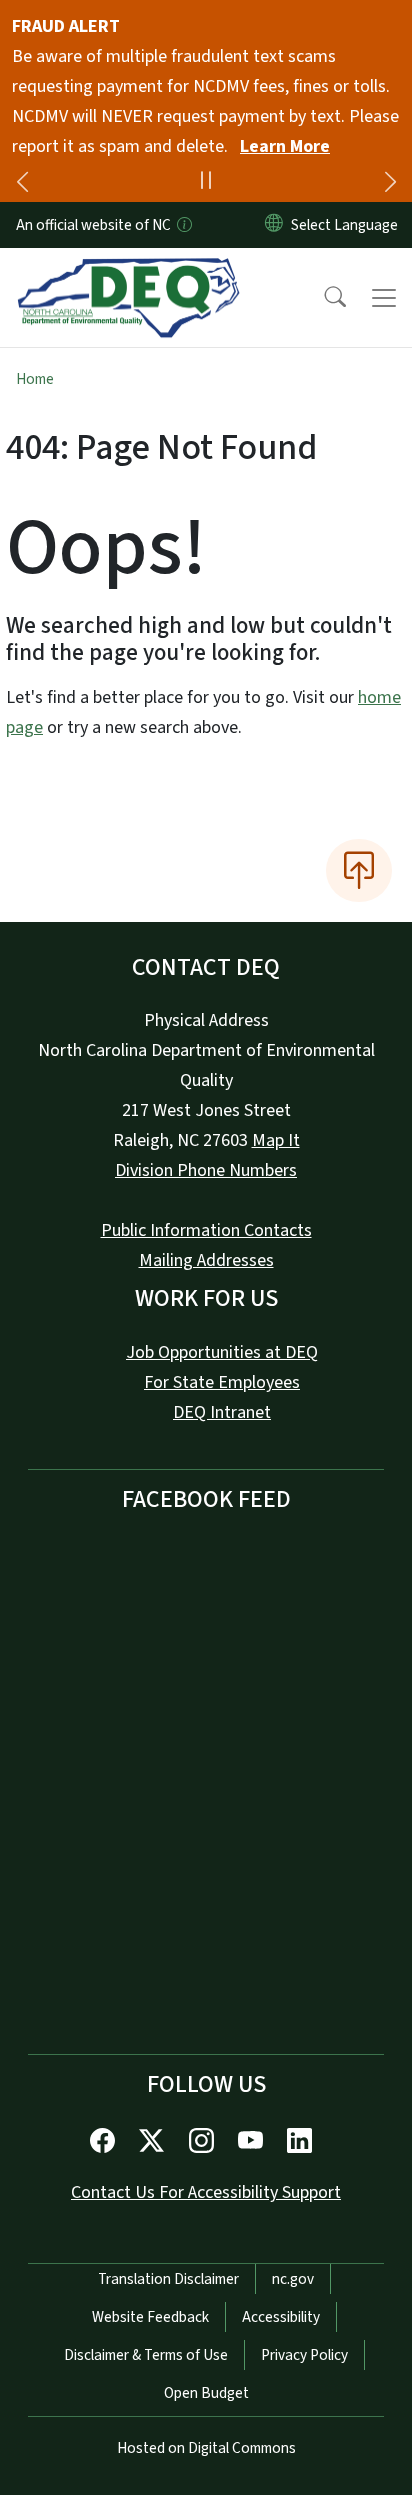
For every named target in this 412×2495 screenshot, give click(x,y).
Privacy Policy (304, 2355)
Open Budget (206, 2393)
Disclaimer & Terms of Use (146, 2355)
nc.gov (293, 2279)
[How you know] (183, 225)
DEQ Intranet (222, 1412)
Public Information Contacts (206, 1230)
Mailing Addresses (206, 1260)
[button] (322, 298)
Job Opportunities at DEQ (222, 1352)
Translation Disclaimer (168, 2279)
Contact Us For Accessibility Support (206, 2192)
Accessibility (281, 2317)
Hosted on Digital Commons (206, 2448)
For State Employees (222, 1382)
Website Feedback (150, 2317)
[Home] (128, 271)
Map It (276, 1140)
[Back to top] (359, 870)
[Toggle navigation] (384, 298)
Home (35, 379)
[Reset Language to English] (274, 225)
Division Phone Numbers (206, 1170)
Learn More (285, 146)
